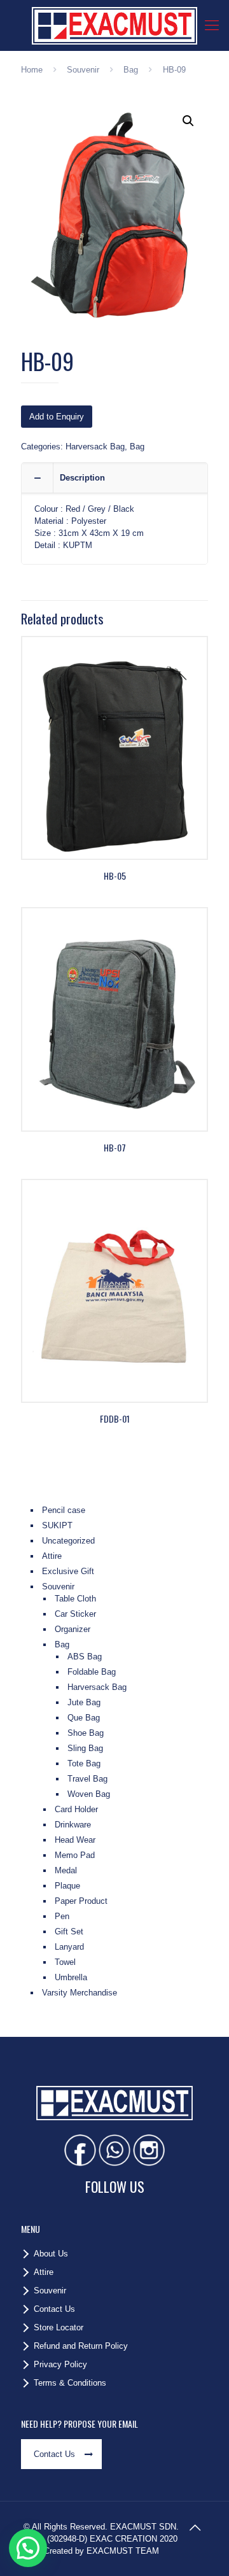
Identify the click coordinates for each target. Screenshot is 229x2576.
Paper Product (81, 1901)
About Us (51, 2254)
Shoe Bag (86, 1733)
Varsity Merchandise (80, 1993)
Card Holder (76, 1809)
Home (32, 70)
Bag (131, 70)
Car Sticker (75, 1614)
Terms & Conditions (70, 2383)
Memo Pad (75, 1855)
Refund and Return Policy (81, 2346)
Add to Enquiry (57, 417)
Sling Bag (85, 1748)
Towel (65, 1962)
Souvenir (83, 70)
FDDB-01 (115, 1418)
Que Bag (84, 1718)
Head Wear (75, 1840)
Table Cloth (75, 1599)
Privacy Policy (60, 2364)
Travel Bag (87, 1779)
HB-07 (115, 1147)
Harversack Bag (95, 447)
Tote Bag (84, 1763)
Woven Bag (89, 1794)
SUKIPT (57, 1525)
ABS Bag (85, 1657)
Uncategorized (68, 1541)
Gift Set (69, 1932)
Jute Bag (84, 1702)
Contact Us (54, 2309)
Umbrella (71, 1977)
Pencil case (64, 1510)
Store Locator (59, 2327)
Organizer (73, 1629)
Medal (66, 1870)
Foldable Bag (92, 1672)
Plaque (67, 1886)
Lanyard (69, 1947)
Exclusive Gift (68, 1571)
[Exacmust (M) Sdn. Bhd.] (114, 25)
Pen (62, 1916)
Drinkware (73, 1825)
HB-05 (115, 876)
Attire (52, 1556)
